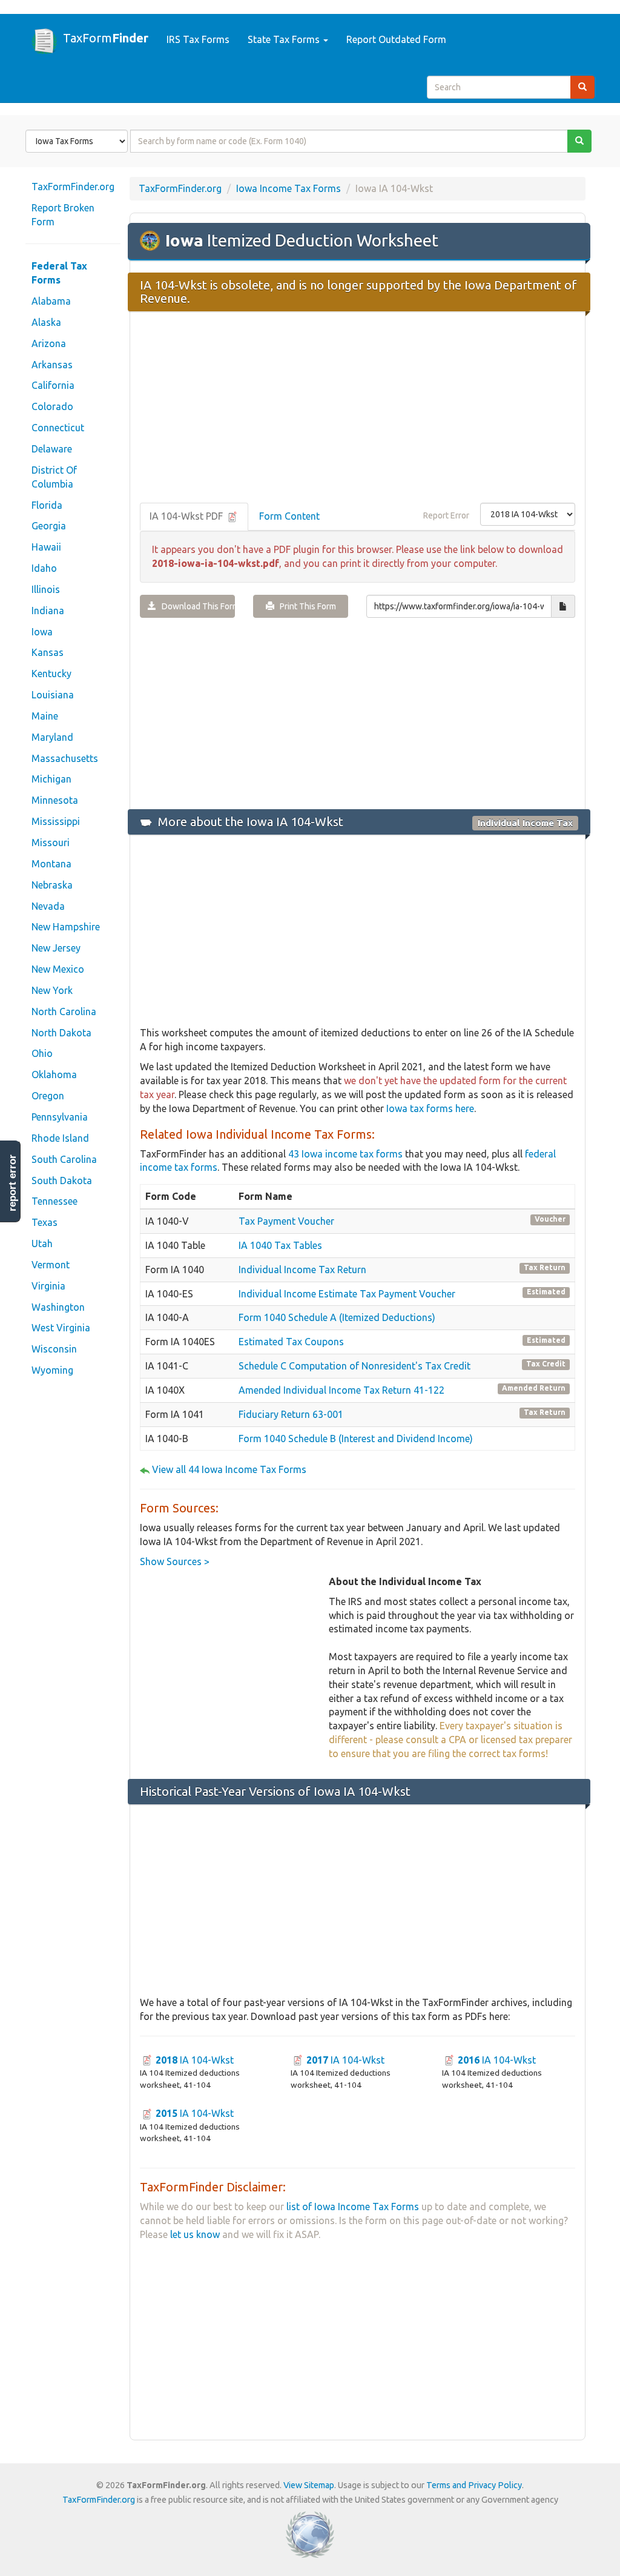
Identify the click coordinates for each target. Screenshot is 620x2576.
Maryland (52, 737)
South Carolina (64, 1159)
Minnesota (55, 800)
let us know (195, 2234)
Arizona (49, 343)
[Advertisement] (358, 408)
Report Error (446, 515)
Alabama (51, 301)
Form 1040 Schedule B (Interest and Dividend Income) (356, 1439)
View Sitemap (309, 2485)
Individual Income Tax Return (302, 1270)
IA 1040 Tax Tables (280, 1245)
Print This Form (305, 606)
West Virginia (61, 1328)
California (53, 385)
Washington (58, 1307)
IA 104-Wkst (195, 2060)
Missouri (51, 843)
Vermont (51, 1265)
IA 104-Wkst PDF (187, 516)
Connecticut (58, 428)
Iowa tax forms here (430, 1108)
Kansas (48, 652)
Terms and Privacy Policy (474, 2485)
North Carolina (64, 1012)
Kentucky (51, 674)
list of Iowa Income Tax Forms (353, 2207)
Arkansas (52, 365)
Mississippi (56, 821)
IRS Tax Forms (198, 39)
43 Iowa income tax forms (345, 1154)
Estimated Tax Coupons (291, 1342)
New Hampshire (66, 927)
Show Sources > (175, 1561)
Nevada (48, 906)
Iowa (42, 632)
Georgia (49, 526)
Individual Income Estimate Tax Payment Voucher (347, 1294)
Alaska (46, 322)
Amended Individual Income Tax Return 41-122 (341, 1390)
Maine (45, 716)
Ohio (42, 1053)
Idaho (44, 568)
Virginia (48, 1286)
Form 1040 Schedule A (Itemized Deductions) (337, 1317)
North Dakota (61, 1033)
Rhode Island (60, 1138)
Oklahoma (54, 1074)
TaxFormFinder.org (73, 187)
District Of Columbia (54, 477)
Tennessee (54, 1201)
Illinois (46, 589)
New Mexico (58, 969)
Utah (42, 1243)
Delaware (52, 449)
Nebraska (52, 885)
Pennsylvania (60, 1117)
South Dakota (62, 1180)
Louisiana (53, 695)
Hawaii (46, 547)
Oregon (48, 1096)
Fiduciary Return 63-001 (291, 1414)
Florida (47, 505)
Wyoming (52, 1370)
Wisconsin (54, 1349)
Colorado (52, 406)
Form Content (289, 516)
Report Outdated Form (396, 39)
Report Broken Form (63, 215)
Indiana (48, 611)
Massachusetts (65, 758)
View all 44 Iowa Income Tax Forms (229, 1469)
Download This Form (196, 606)
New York (52, 990)
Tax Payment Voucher (286, 1221)
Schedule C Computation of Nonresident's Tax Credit (355, 1366)
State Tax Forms (285, 39)
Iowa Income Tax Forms (289, 188)
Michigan (51, 779)
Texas (45, 1222)
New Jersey (56, 948)
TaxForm (106, 38)
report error (12, 1183)
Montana (51, 864)
